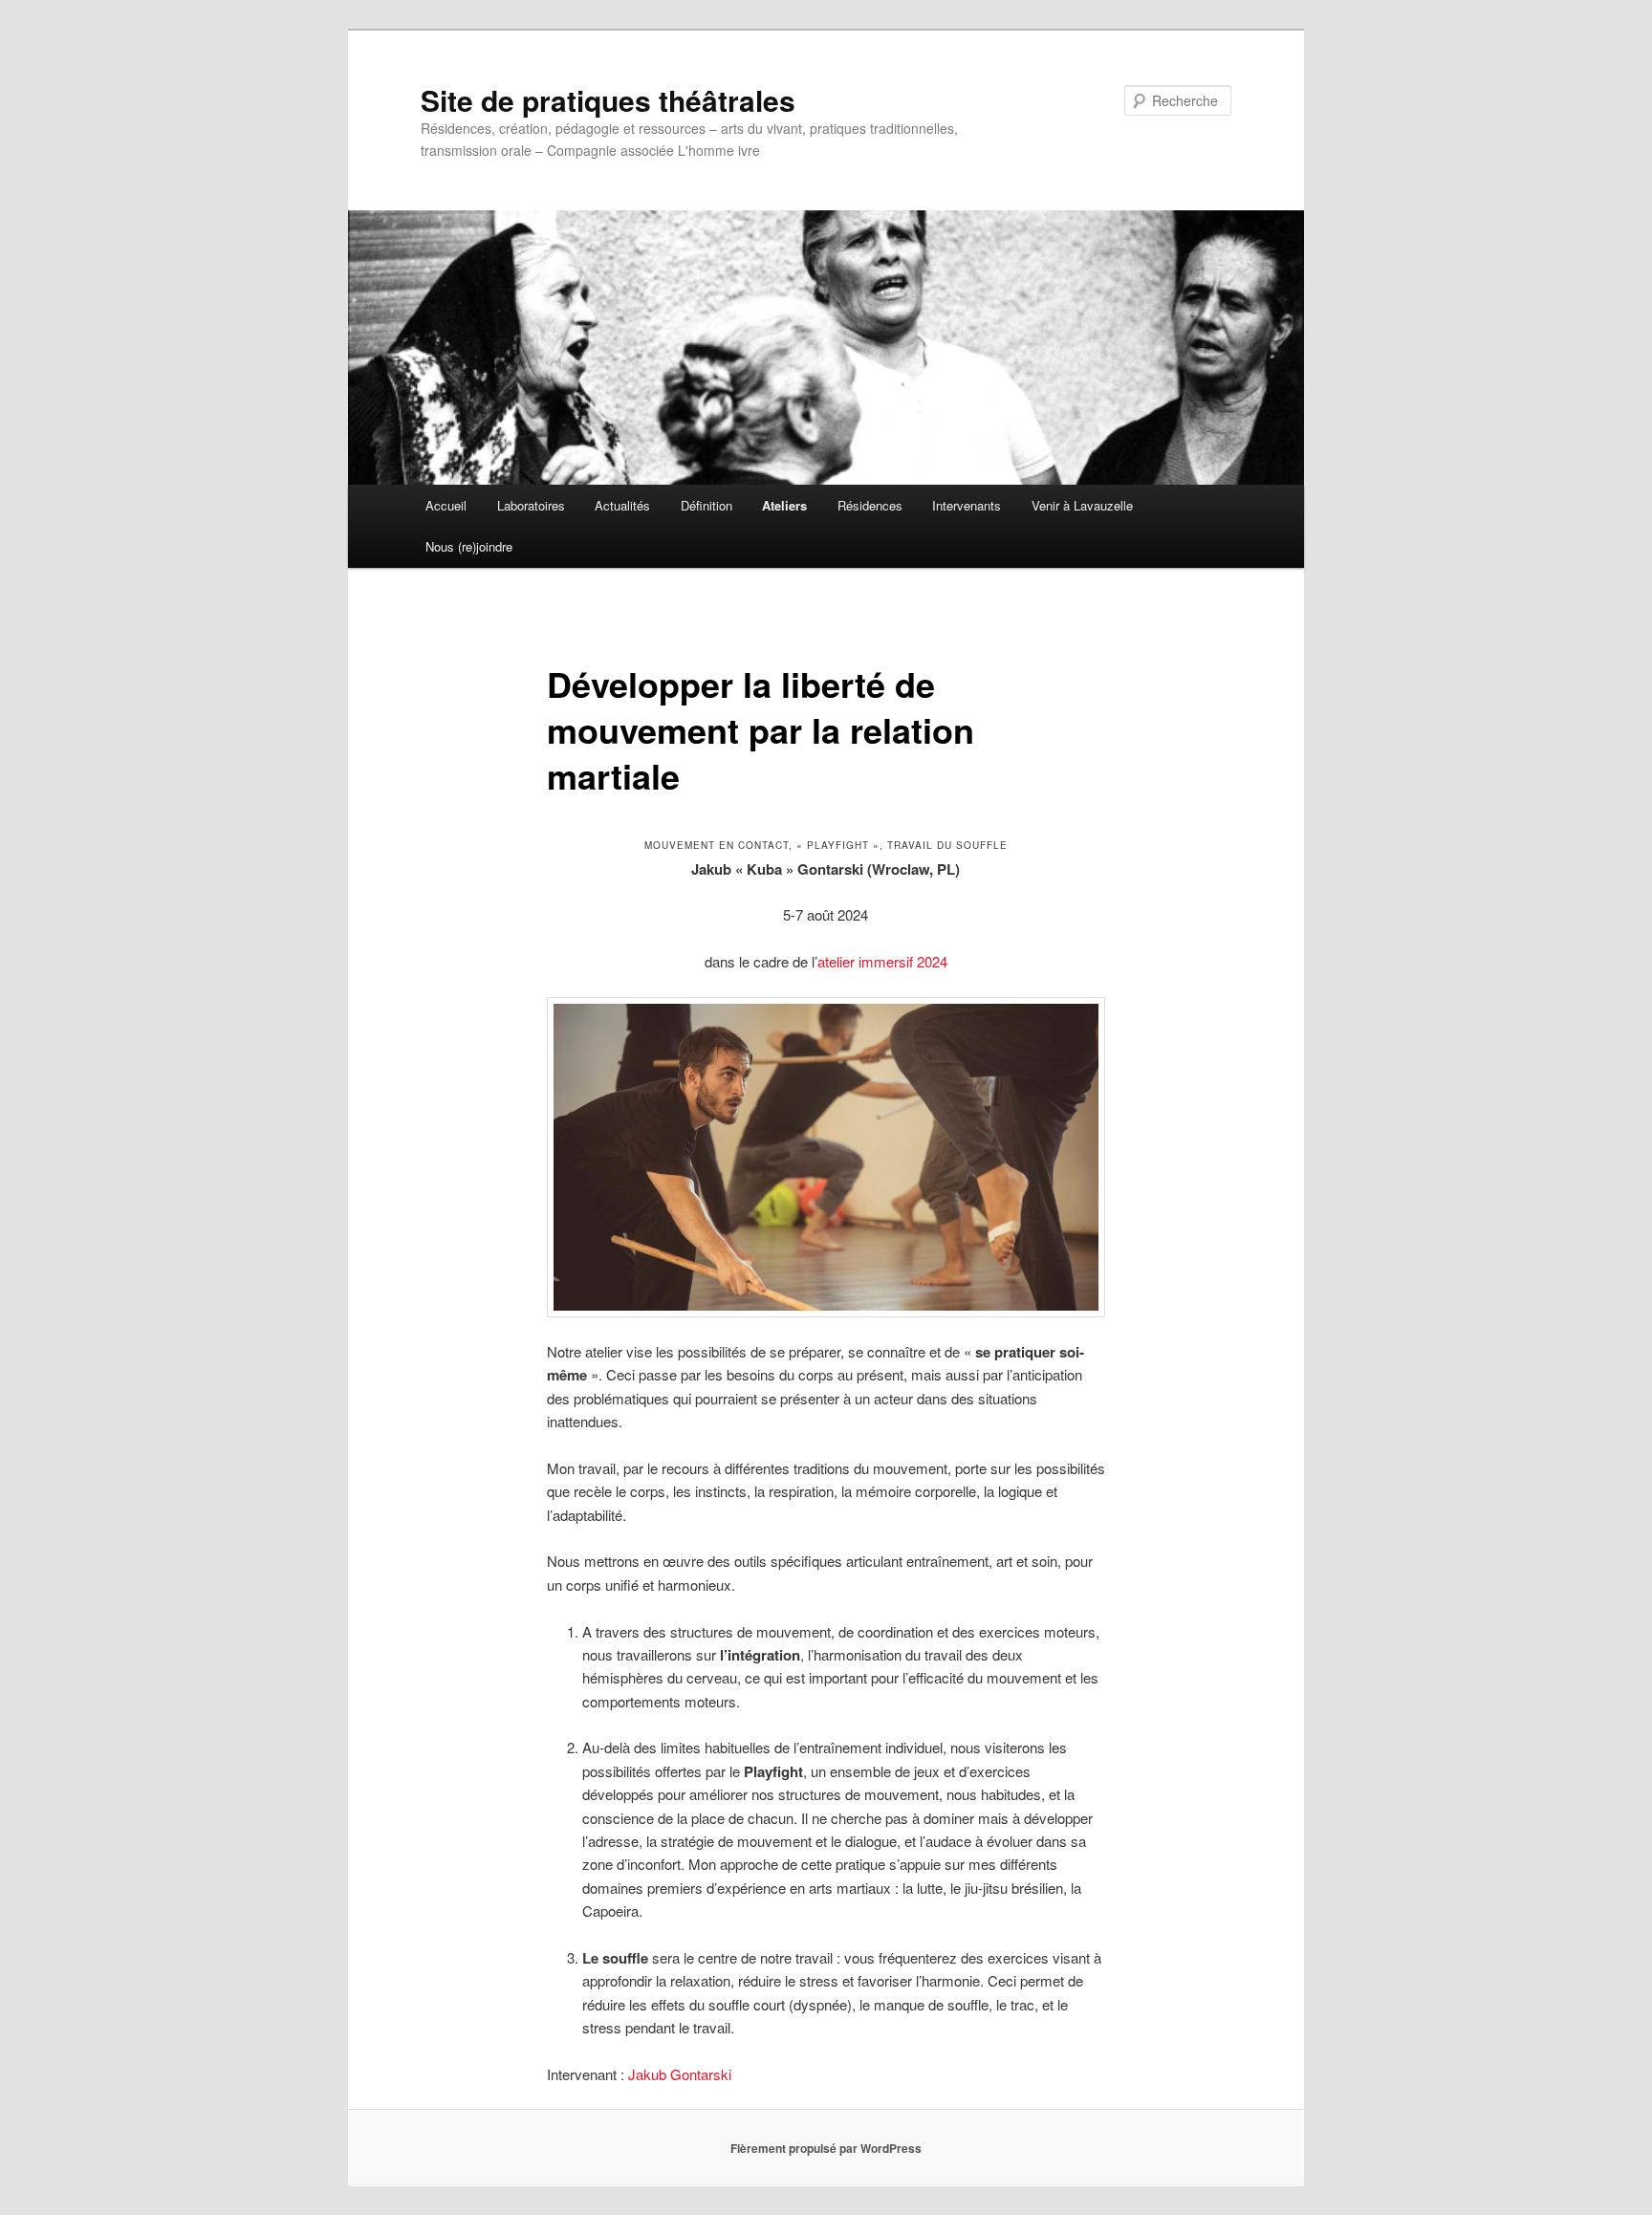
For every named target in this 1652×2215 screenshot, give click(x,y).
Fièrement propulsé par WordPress (826, 2148)
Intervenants (967, 505)
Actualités (622, 505)
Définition (706, 505)
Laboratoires (531, 505)
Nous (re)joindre (469, 546)
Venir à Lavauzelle (1082, 505)
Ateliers (784, 505)
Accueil (446, 505)
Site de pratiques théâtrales (608, 100)
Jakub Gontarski (680, 2074)
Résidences (870, 505)
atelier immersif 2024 (882, 961)
